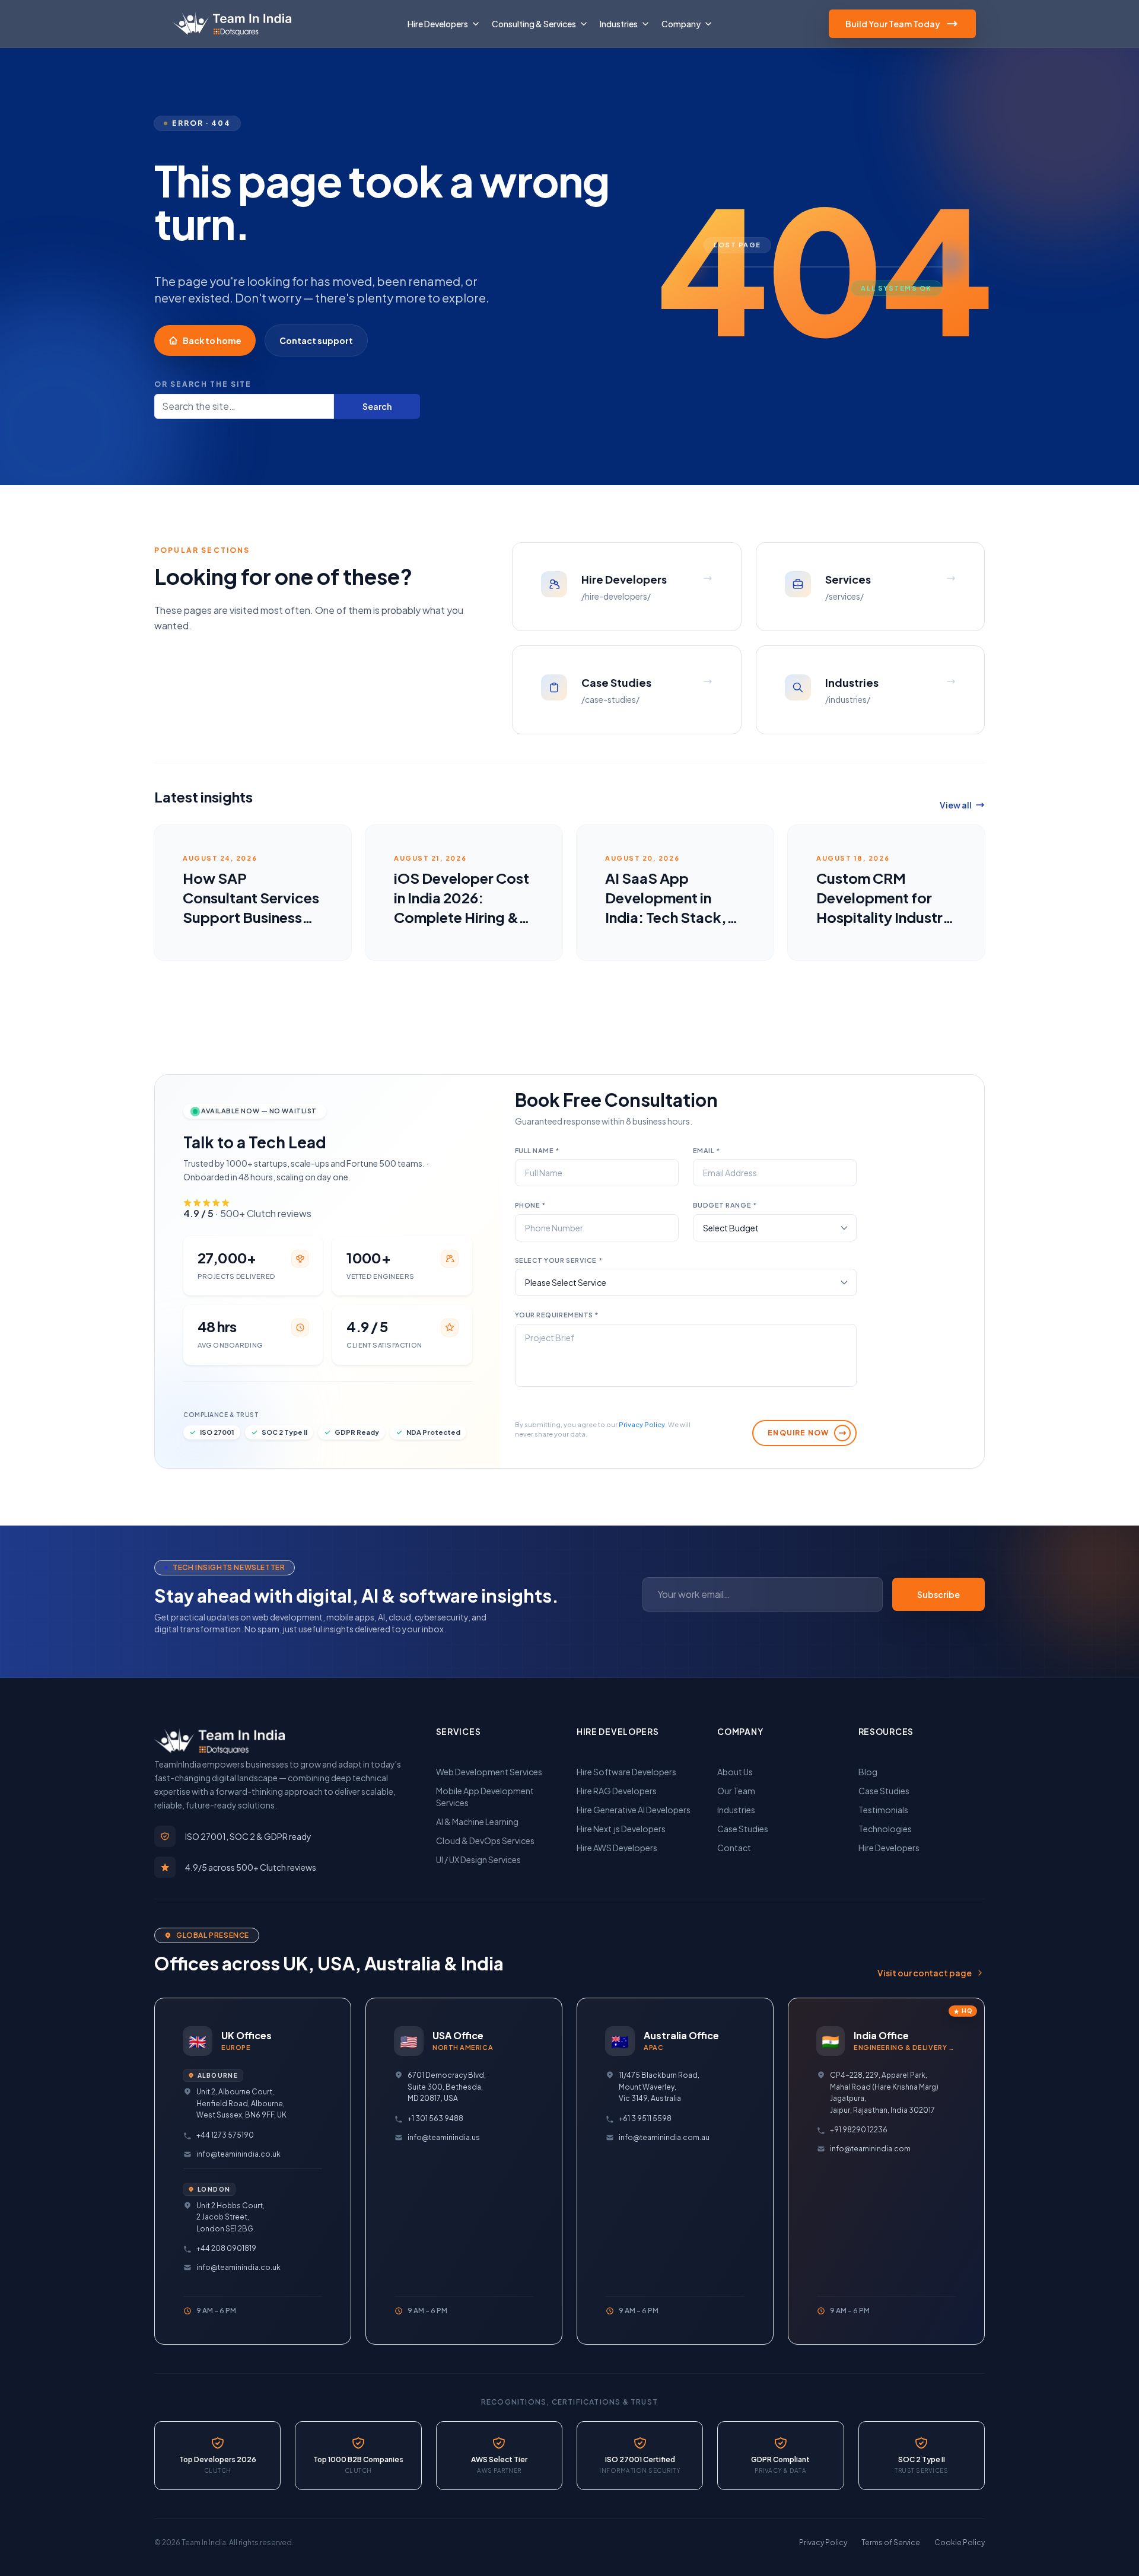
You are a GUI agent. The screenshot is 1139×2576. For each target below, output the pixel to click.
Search (377, 406)
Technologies (885, 1829)
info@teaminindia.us (444, 2137)
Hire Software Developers (626, 1772)
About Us (735, 1772)
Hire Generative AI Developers (634, 1810)
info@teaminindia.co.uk (238, 2154)
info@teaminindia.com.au (664, 2137)
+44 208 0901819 (226, 2248)
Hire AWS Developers (617, 1848)
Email (707, 1150)
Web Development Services (489, 1772)
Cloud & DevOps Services (485, 1841)
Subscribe (938, 1594)
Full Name (537, 1150)
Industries (736, 1810)
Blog (868, 1772)
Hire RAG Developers (617, 1791)
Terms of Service (891, 2542)
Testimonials (883, 1810)
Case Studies (743, 1829)
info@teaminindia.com (870, 2149)
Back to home (212, 340)
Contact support (316, 340)
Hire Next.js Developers (621, 1829)
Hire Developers (889, 1848)
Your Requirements (557, 1315)
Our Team (736, 1791)
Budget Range (725, 1205)
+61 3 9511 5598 (645, 2118)
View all (956, 805)
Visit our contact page (925, 1973)
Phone (530, 1205)
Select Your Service (559, 1260)
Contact (734, 1848)
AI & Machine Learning (477, 1822)
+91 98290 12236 (859, 2130)
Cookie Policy (960, 2542)
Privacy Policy (642, 1424)
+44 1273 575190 (225, 2135)
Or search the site (203, 384)
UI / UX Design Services (478, 1859)
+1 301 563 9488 (435, 2118)
